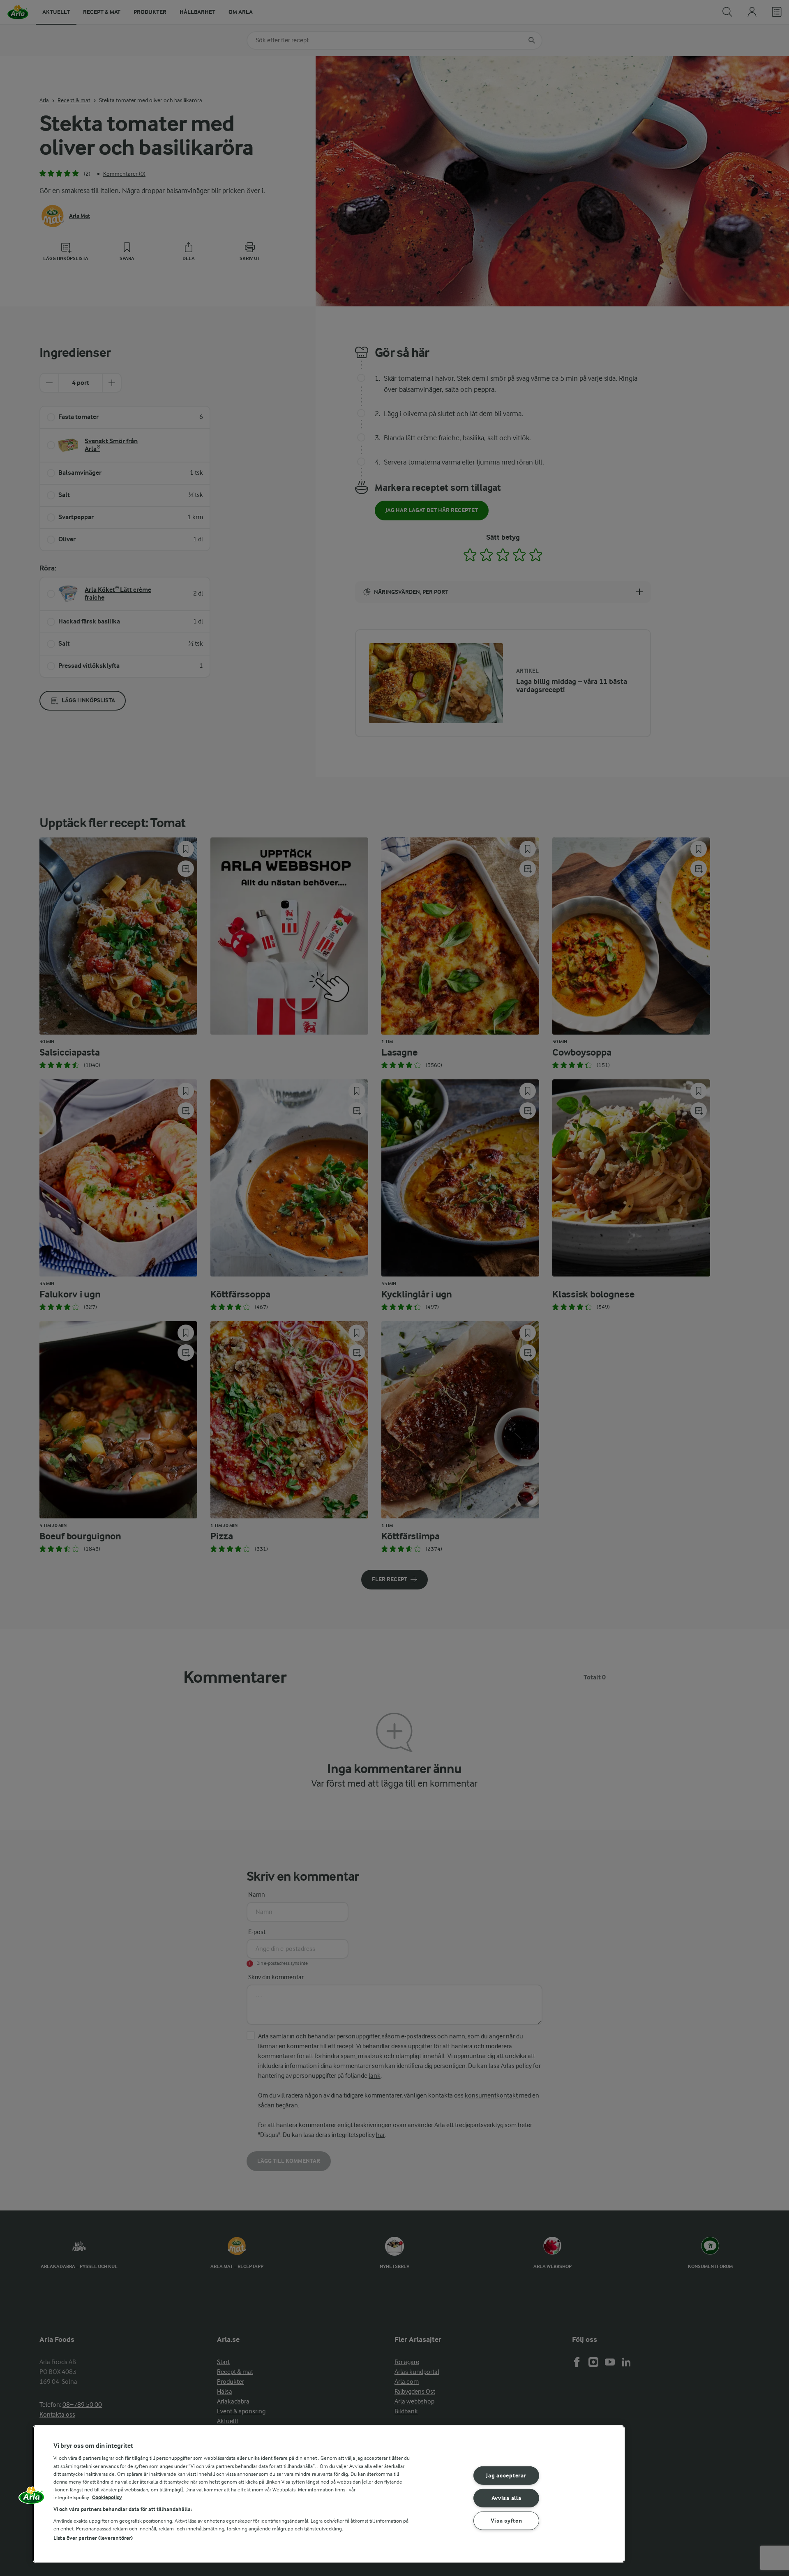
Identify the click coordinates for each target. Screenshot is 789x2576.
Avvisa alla (506, 2498)
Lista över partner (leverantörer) (93, 2538)
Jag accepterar (506, 2476)
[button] (32, 2498)
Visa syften (506, 2520)
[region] (329, 2494)
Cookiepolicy (107, 2497)
